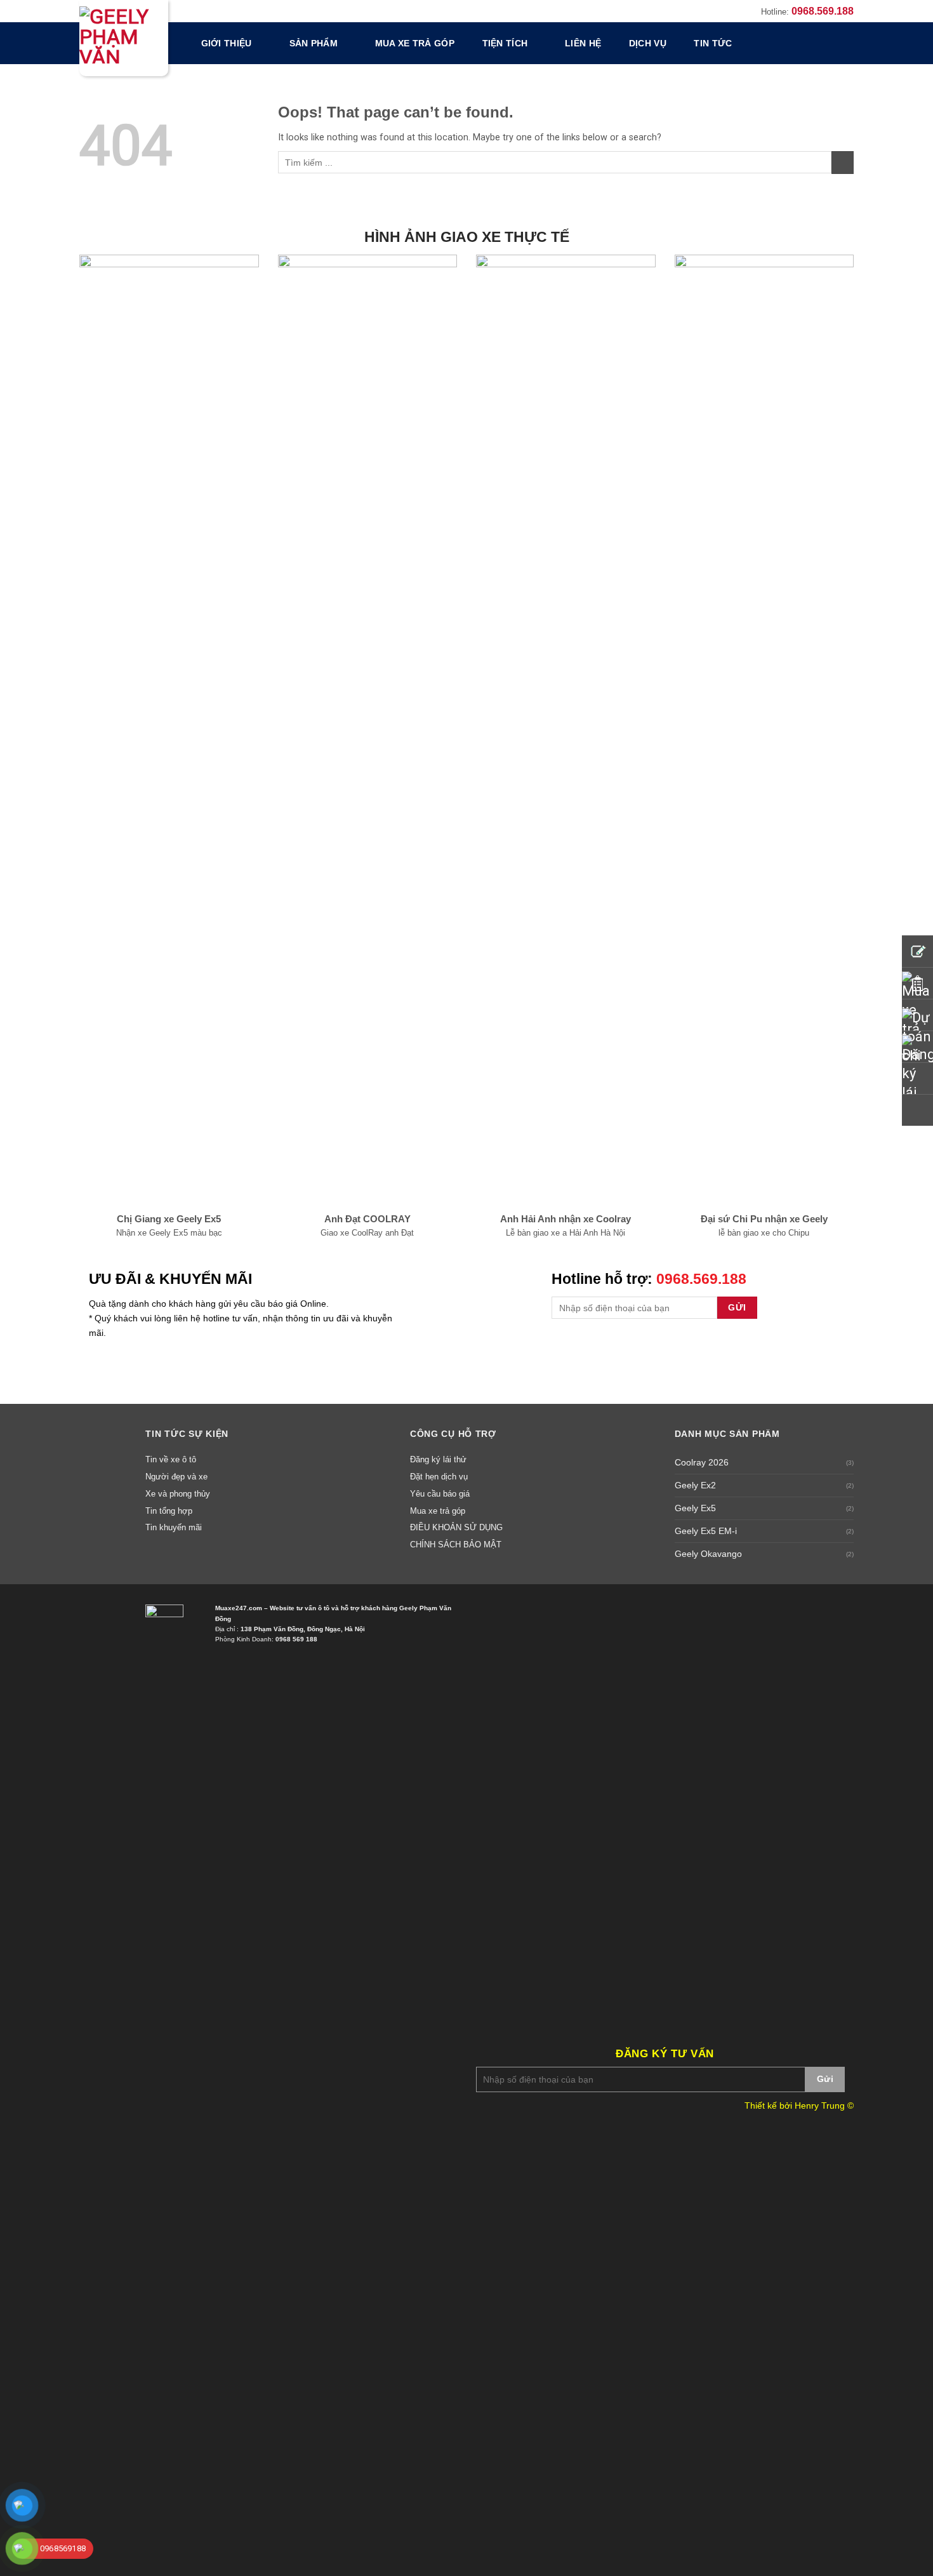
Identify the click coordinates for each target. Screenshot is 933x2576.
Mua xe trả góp (415, 43)
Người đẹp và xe (176, 1477)
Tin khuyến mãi (174, 1527)
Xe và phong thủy (178, 1494)
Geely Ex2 (695, 1485)
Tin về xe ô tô (171, 1459)
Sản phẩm (314, 43)
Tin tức (713, 43)
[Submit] (843, 163)
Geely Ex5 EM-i (706, 1531)
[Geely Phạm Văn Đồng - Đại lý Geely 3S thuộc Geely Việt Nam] (124, 38)
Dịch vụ (648, 43)
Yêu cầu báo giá (440, 1494)
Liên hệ (583, 43)
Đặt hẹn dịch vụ (439, 1477)
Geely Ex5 (695, 1508)
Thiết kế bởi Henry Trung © (799, 2106)
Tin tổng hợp (169, 1511)
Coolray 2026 (702, 1462)
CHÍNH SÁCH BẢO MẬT (456, 1545)
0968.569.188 (823, 11)
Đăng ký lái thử (438, 1459)
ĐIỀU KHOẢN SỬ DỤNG (456, 1527)
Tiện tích (505, 43)
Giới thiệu (227, 43)
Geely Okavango (708, 1554)
